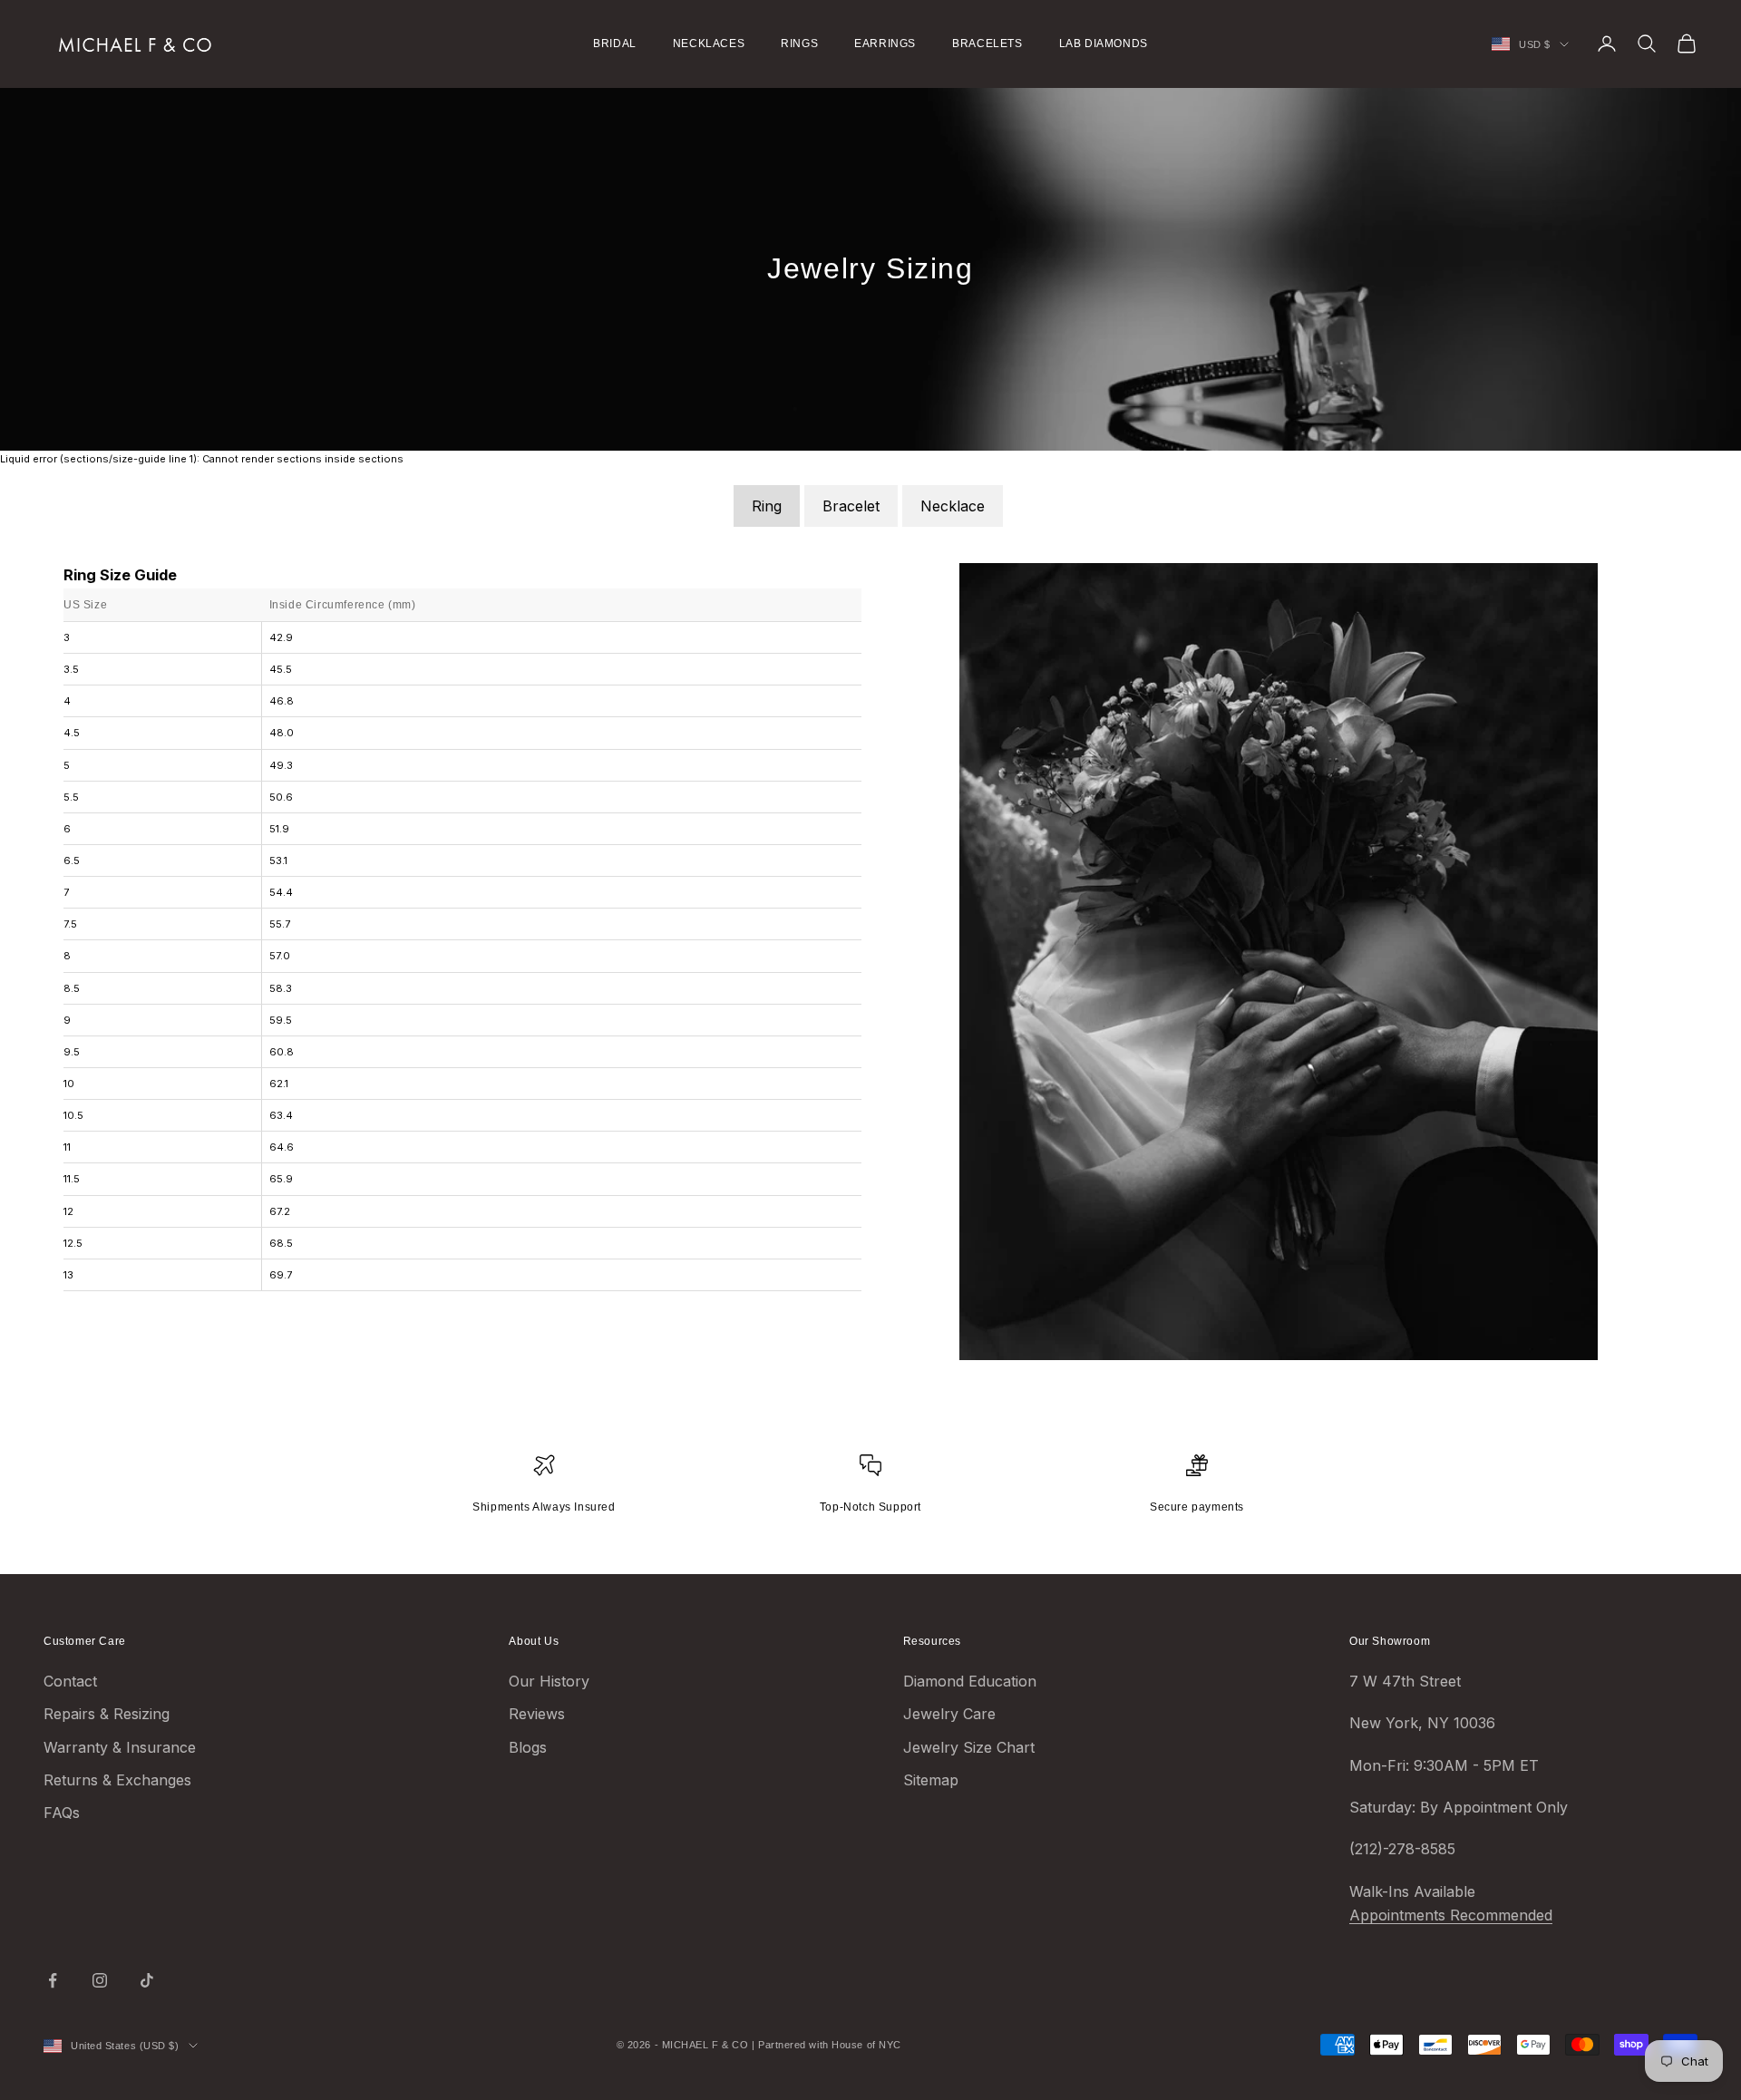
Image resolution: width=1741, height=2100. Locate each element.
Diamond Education (970, 1681)
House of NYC (866, 2045)
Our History (549, 1681)
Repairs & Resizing (107, 1714)
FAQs (62, 1813)
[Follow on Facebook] (53, 1980)
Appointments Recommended (1451, 1915)
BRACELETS (987, 44)
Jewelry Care (949, 1714)
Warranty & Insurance (120, 1747)
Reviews (537, 1714)
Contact (70, 1681)
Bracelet (851, 506)
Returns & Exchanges (117, 1780)
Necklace (953, 506)
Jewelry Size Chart (969, 1747)
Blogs (528, 1747)
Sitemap (931, 1780)
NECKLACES (709, 44)
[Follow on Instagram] (100, 1980)
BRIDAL (615, 44)
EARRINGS (885, 44)
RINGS (799, 44)
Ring (767, 506)
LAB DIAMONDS (1104, 44)
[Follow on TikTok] (147, 1980)
